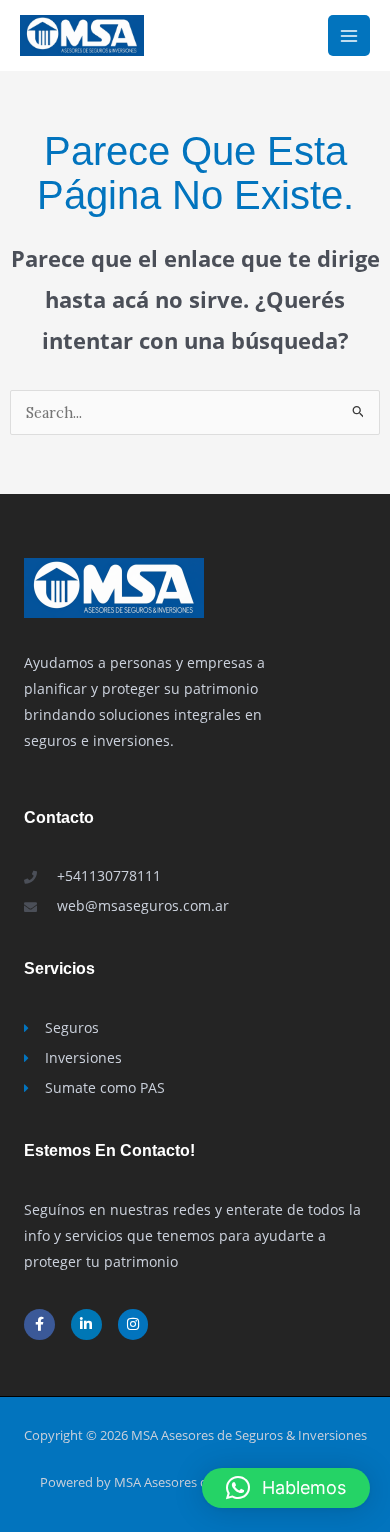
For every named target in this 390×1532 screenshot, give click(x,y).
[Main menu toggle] (349, 36)
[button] (286, 1488)
